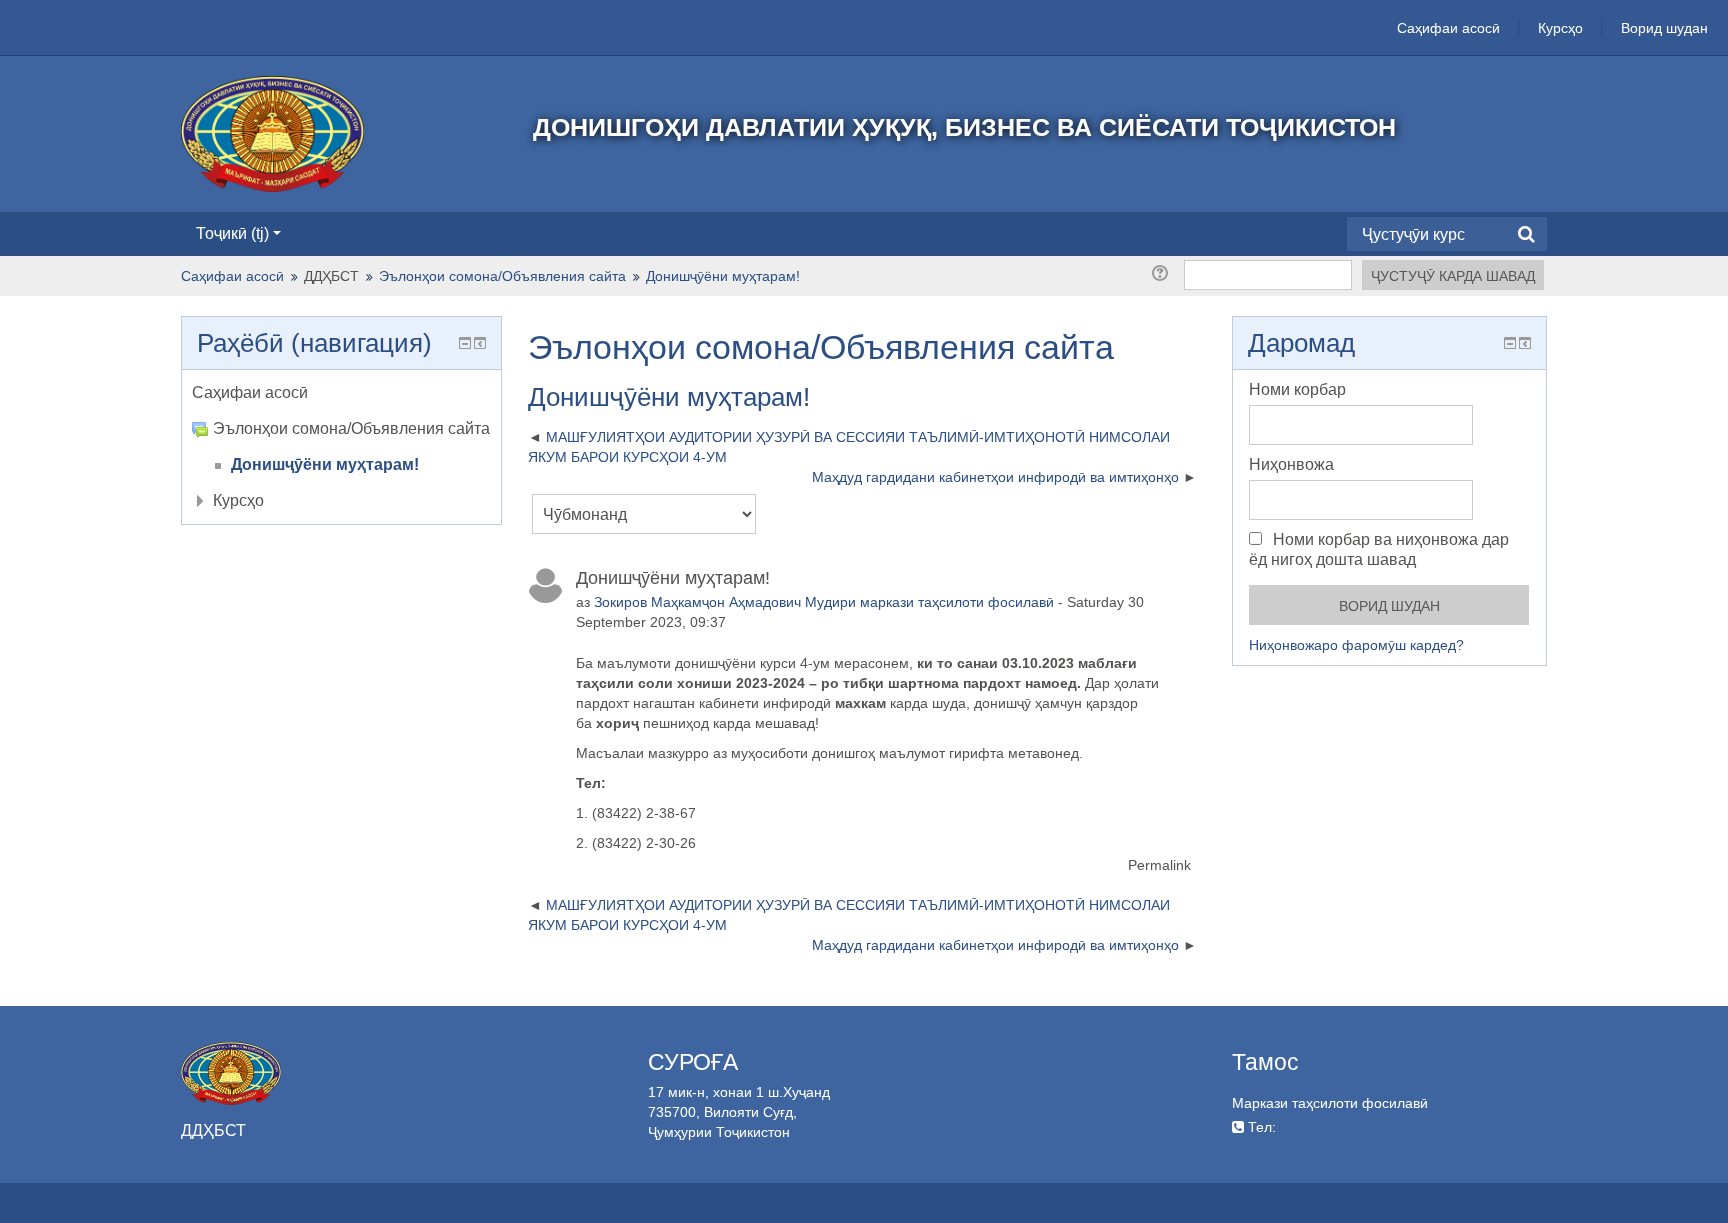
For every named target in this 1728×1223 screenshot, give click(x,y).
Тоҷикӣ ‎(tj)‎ (232, 233)
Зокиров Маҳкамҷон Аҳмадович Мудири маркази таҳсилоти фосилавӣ (824, 602)
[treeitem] (341, 393)
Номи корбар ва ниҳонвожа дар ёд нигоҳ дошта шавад (1379, 549)
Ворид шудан (1664, 28)
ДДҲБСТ (331, 276)
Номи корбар (1297, 389)
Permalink (1159, 865)
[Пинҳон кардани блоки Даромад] (1510, 343)
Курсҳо (1560, 28)
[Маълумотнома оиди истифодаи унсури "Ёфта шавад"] (1163, 273)
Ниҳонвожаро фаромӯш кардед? (1356, 645)
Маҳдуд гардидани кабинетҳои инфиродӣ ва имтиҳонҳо (995, 477)
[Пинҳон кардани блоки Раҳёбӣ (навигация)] (465, 343)
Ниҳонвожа (1291, 464)
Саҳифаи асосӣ (1448, 28)
